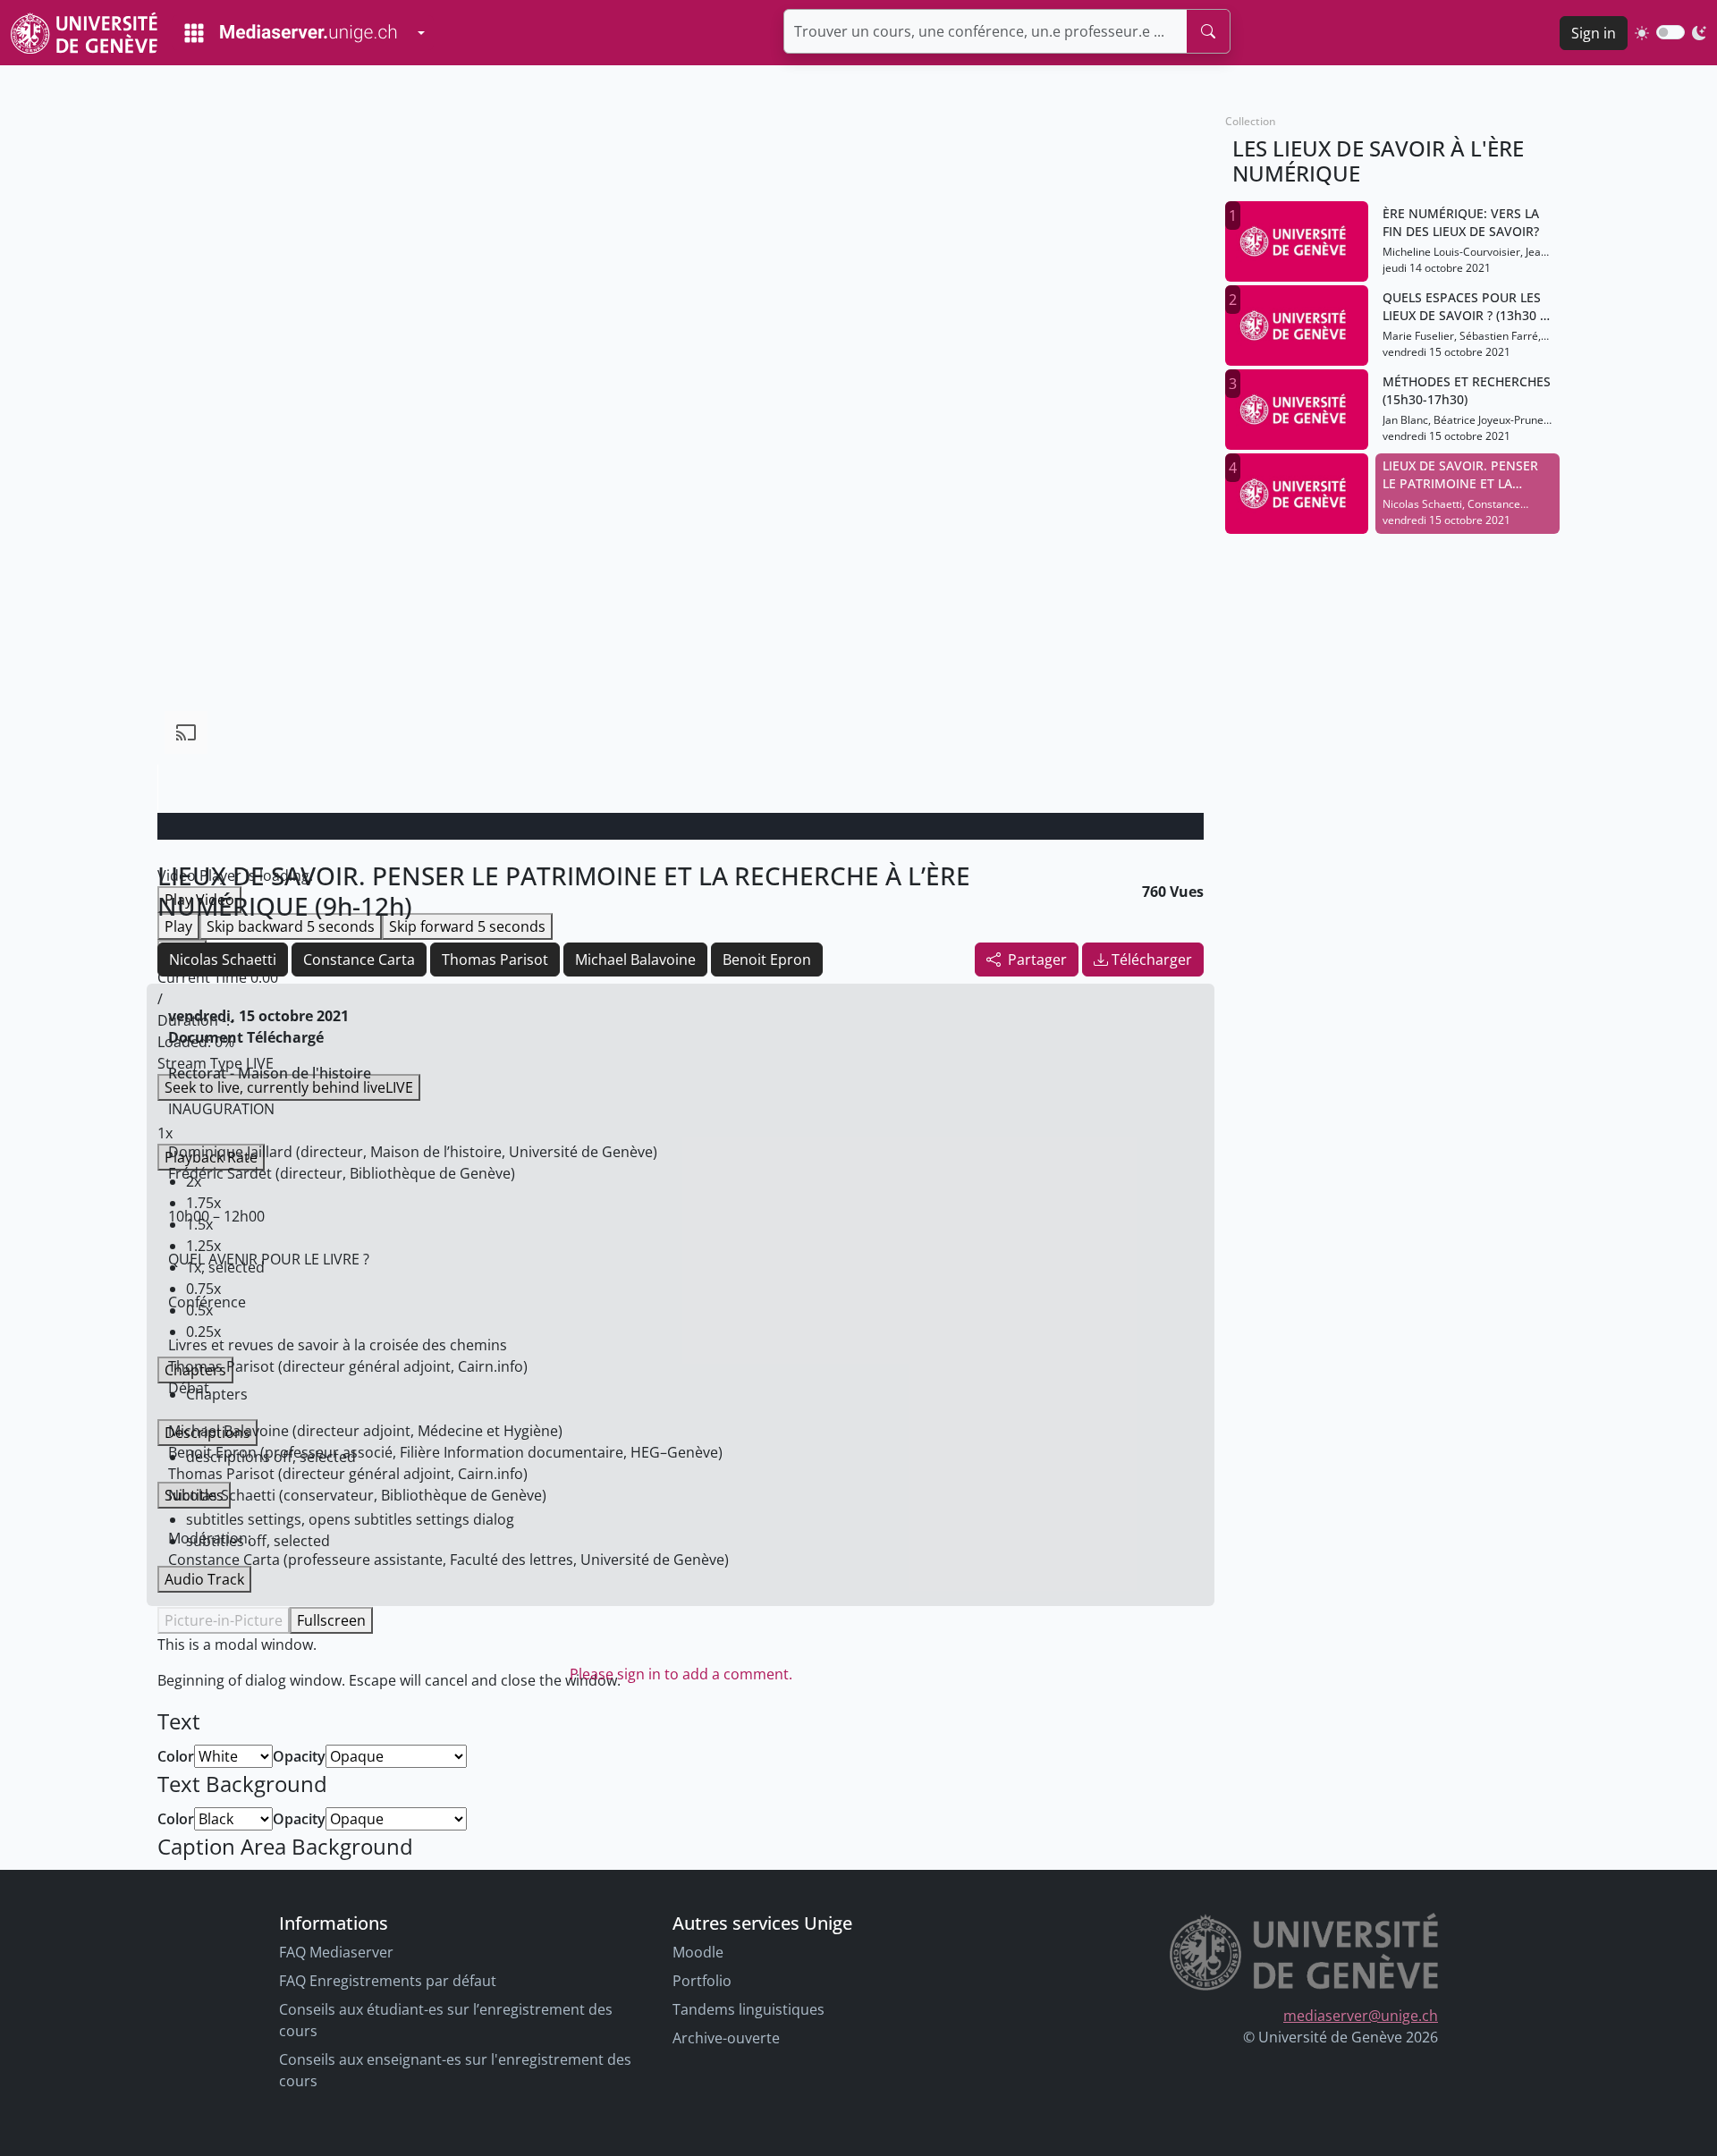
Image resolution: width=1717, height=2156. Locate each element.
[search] (1208, 31)
